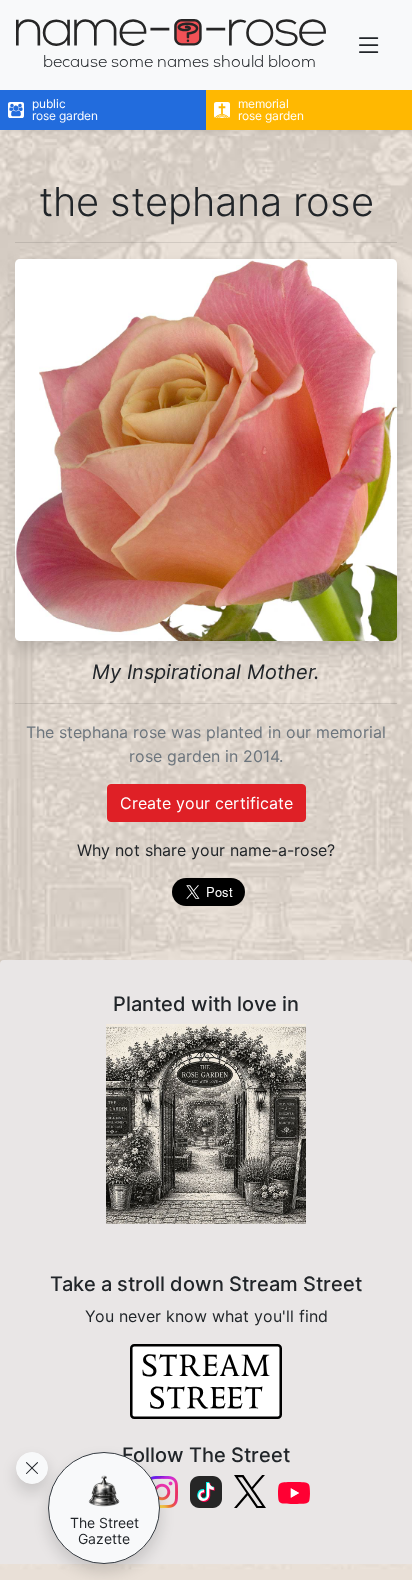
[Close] (32, 1468)
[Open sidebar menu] (369, 45)
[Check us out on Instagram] (162, 1492)
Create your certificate (206, 803)
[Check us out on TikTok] (206, 1492)
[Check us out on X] (250, 1491)
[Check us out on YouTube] (294, 1491)
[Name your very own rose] (206, 1124)
